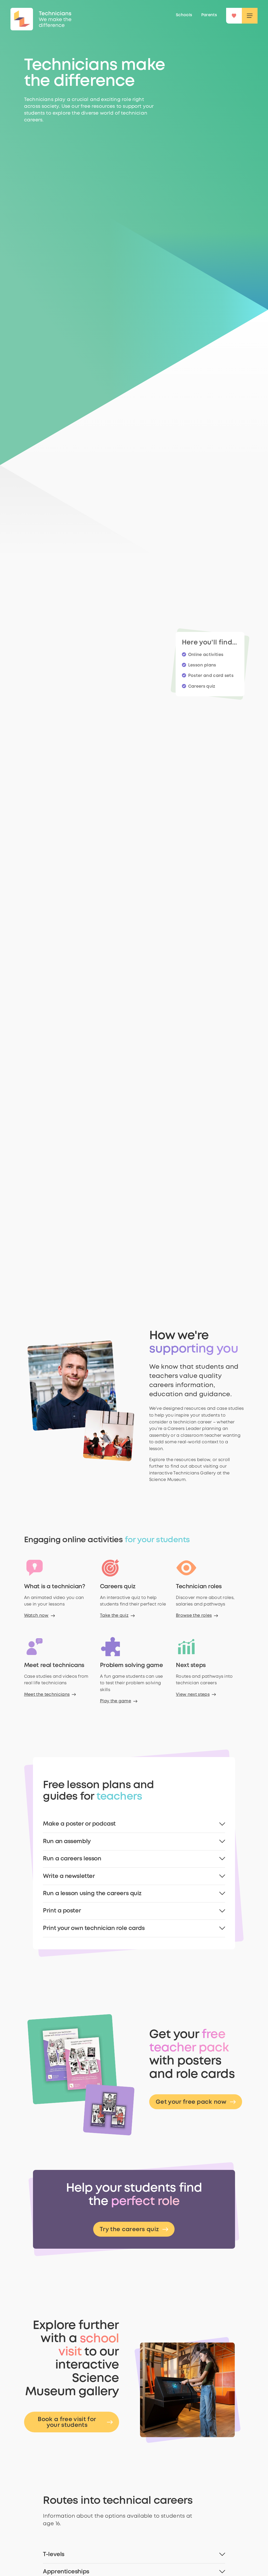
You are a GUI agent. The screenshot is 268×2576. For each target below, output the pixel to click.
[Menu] (250, 16)
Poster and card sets (211, 676)
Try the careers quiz (129, 2230)
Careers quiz (202, 686)
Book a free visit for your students (67, 2422)
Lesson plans (202, 665)
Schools (184, 15)
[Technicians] (22, 19)
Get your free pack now (191, 2102)
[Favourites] (234, 16)
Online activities (206, 655)
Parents (209, 15)
